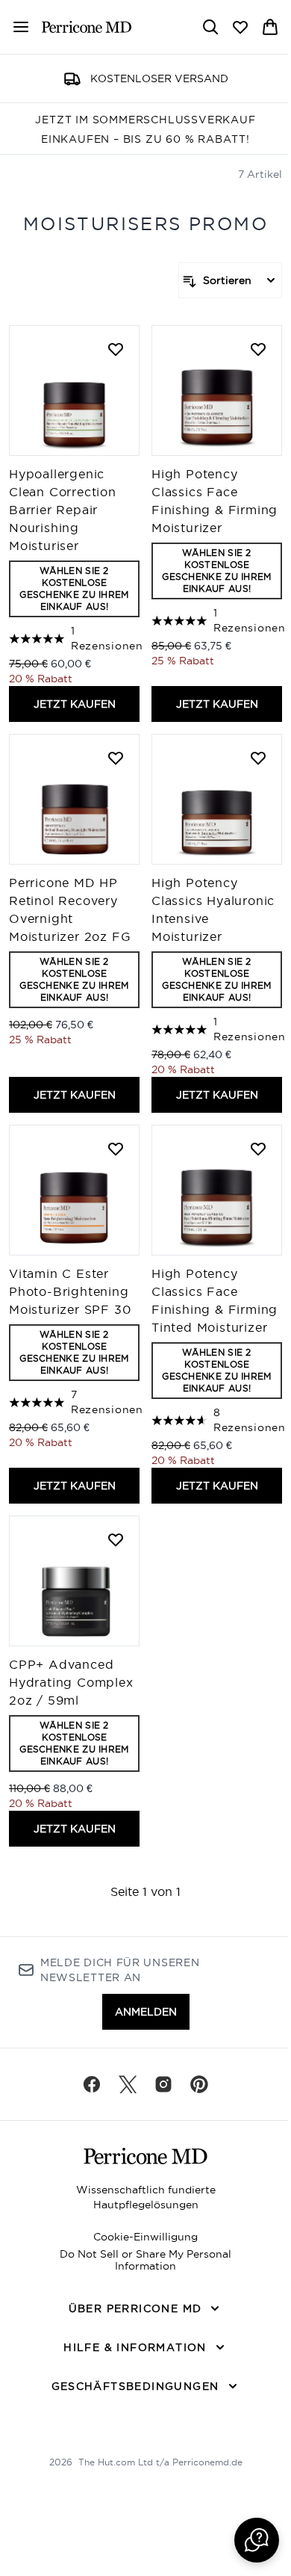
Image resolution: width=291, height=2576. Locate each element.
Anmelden (146, 2012)
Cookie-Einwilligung (145, 2237)
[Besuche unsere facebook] (92, 2084)
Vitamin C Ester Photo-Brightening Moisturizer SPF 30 (70, 1291)
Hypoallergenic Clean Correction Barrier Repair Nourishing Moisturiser (63, 510)
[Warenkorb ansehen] (270, 27)
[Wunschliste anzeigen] (240, 27)
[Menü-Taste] (15, 27)
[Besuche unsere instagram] (163, 2084)
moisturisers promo (145, 223)
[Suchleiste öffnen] (210, 27)
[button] (257, 2540)
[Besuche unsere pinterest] (199, 2084)
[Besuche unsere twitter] (128, 2084)
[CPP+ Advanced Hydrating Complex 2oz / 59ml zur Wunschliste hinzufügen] (116, 1539)
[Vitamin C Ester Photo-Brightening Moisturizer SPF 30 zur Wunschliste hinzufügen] (116, 1149)
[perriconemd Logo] (87, 27)
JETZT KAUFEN (75, 704)
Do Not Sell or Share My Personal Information (145, 2260)
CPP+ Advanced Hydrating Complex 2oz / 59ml (71, 1682)
